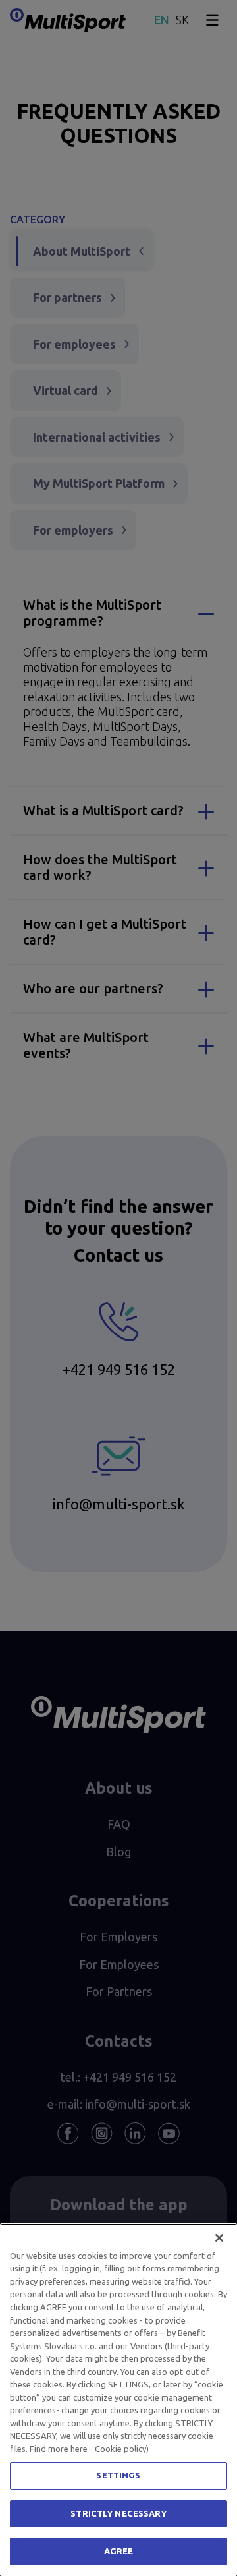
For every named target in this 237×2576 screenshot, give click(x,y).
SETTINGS (118, 2475)
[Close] (219, 2238)
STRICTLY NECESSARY (118, 2513)
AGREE (119, 2551)
